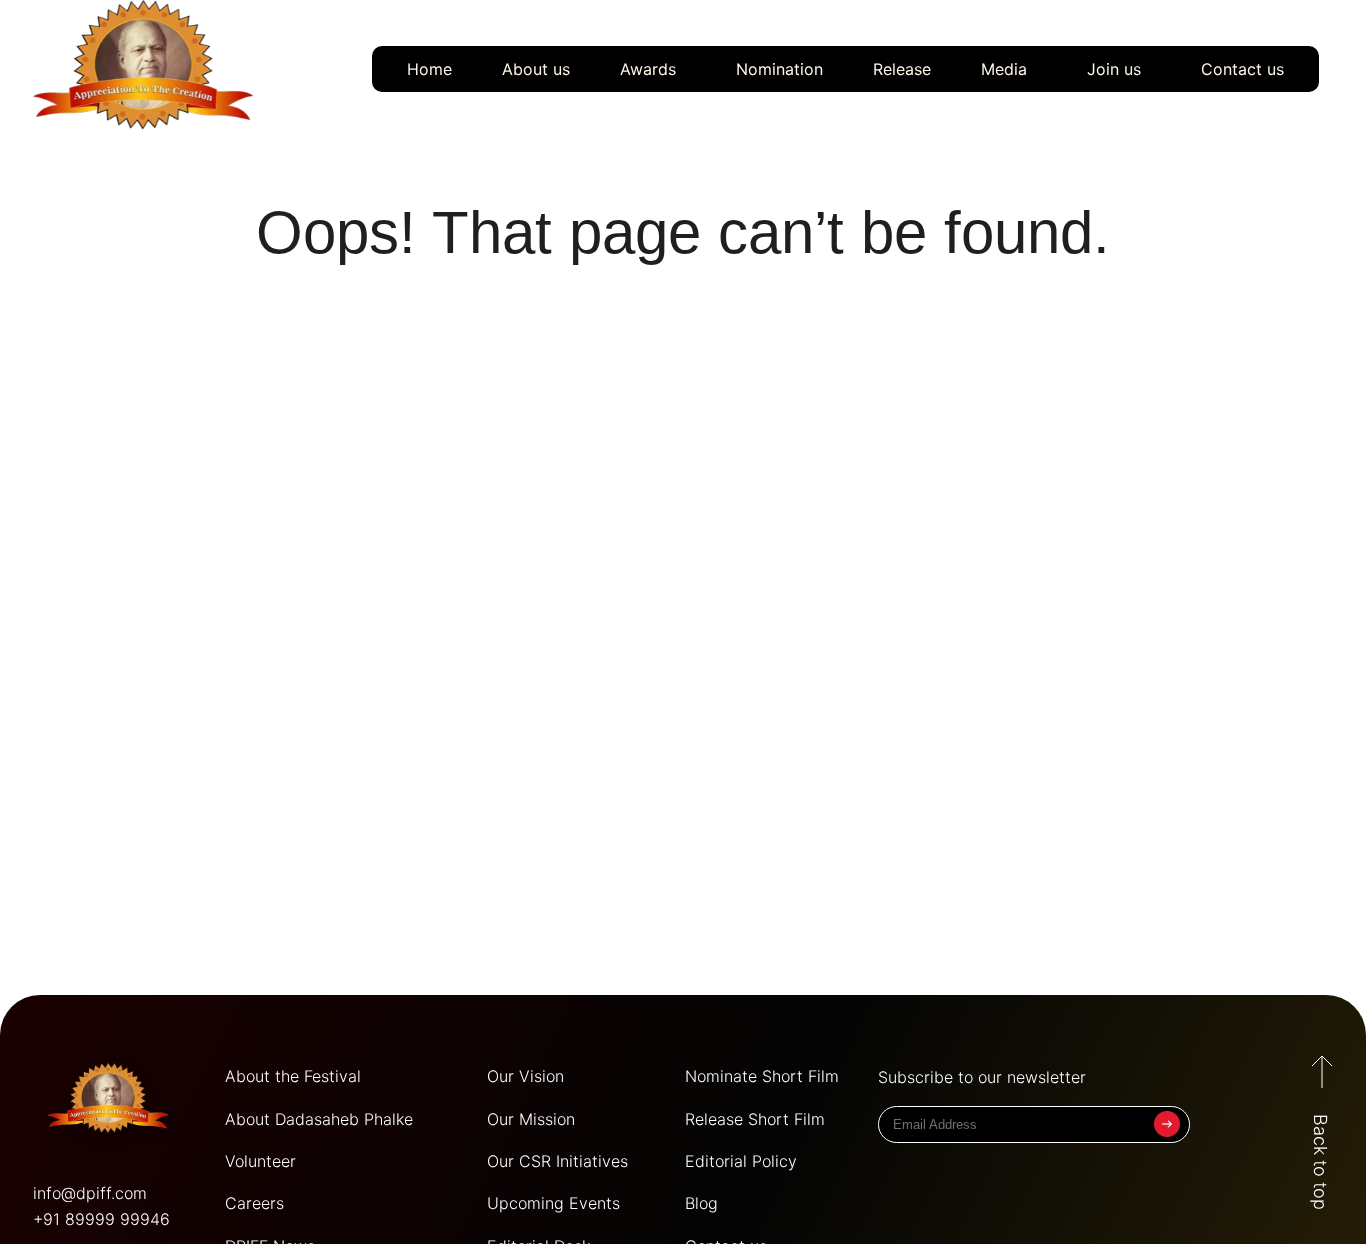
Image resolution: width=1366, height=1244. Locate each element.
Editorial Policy (741, 1161)
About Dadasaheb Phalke (319, 1119)
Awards (648, 69)
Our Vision (525, 1076)
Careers (254, 1203)
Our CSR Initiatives (557, 1161)
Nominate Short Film (762, 1076)
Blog (701, 1203)
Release (902, 69)
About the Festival (293, 1076)
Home (429, 69)
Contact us (1242, 69)
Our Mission (531, 1119)
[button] (653, 69)
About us (536, 69)
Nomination (779, 69)
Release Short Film (755, 1119)
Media (1004, 69)
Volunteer (260, 1161)
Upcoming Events (553, 1203)
